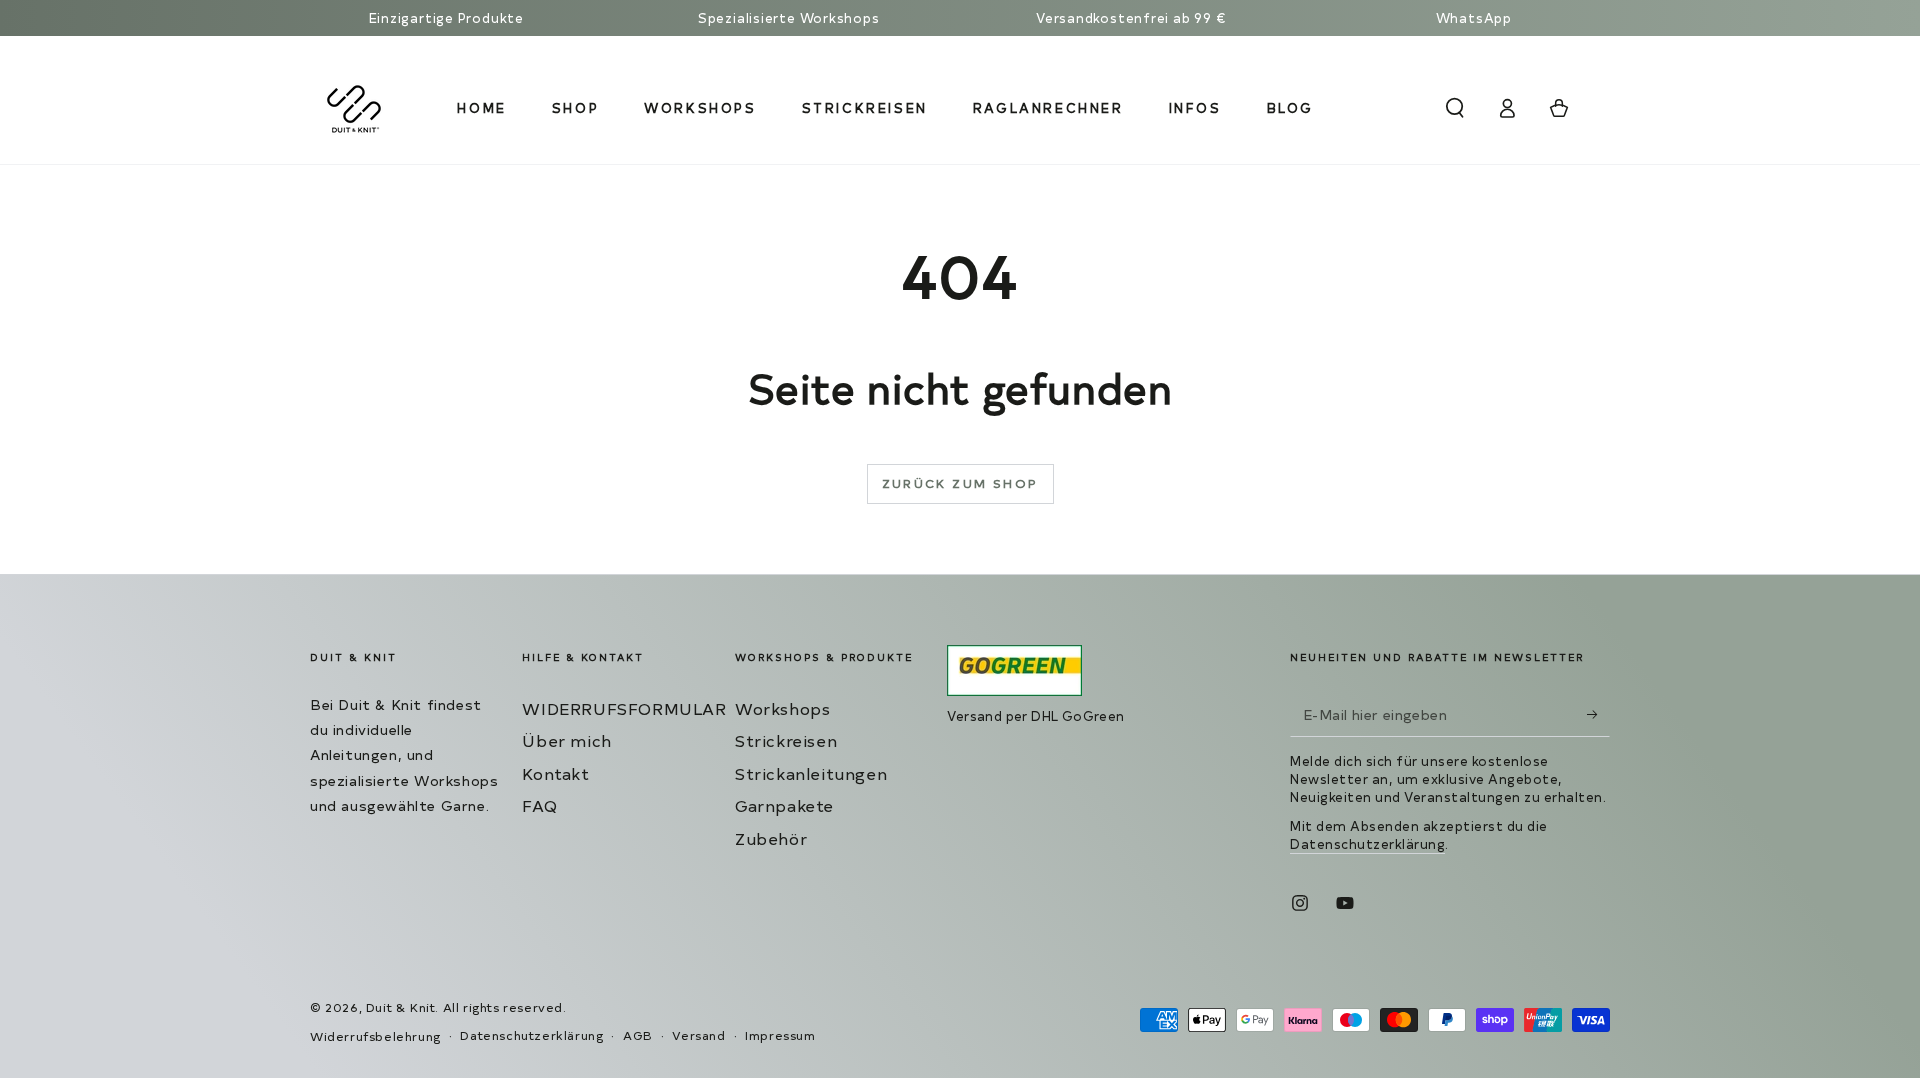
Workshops (782, 708)
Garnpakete (784, 805)
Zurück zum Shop (960, 483)
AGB (638, 1035)
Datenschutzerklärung (1367, 843)
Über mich (566, 740)
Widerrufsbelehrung (375, 1036)
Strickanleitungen (811, 773)
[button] (1455, 108)
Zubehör (771, 838)
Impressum (780, 1035)
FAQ (539, 805)
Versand (698, 1035)
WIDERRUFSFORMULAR (624, 708)
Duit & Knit (401, 1007)
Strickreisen (786, 740)
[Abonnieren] (1598, 714)
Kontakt (555, 773)
